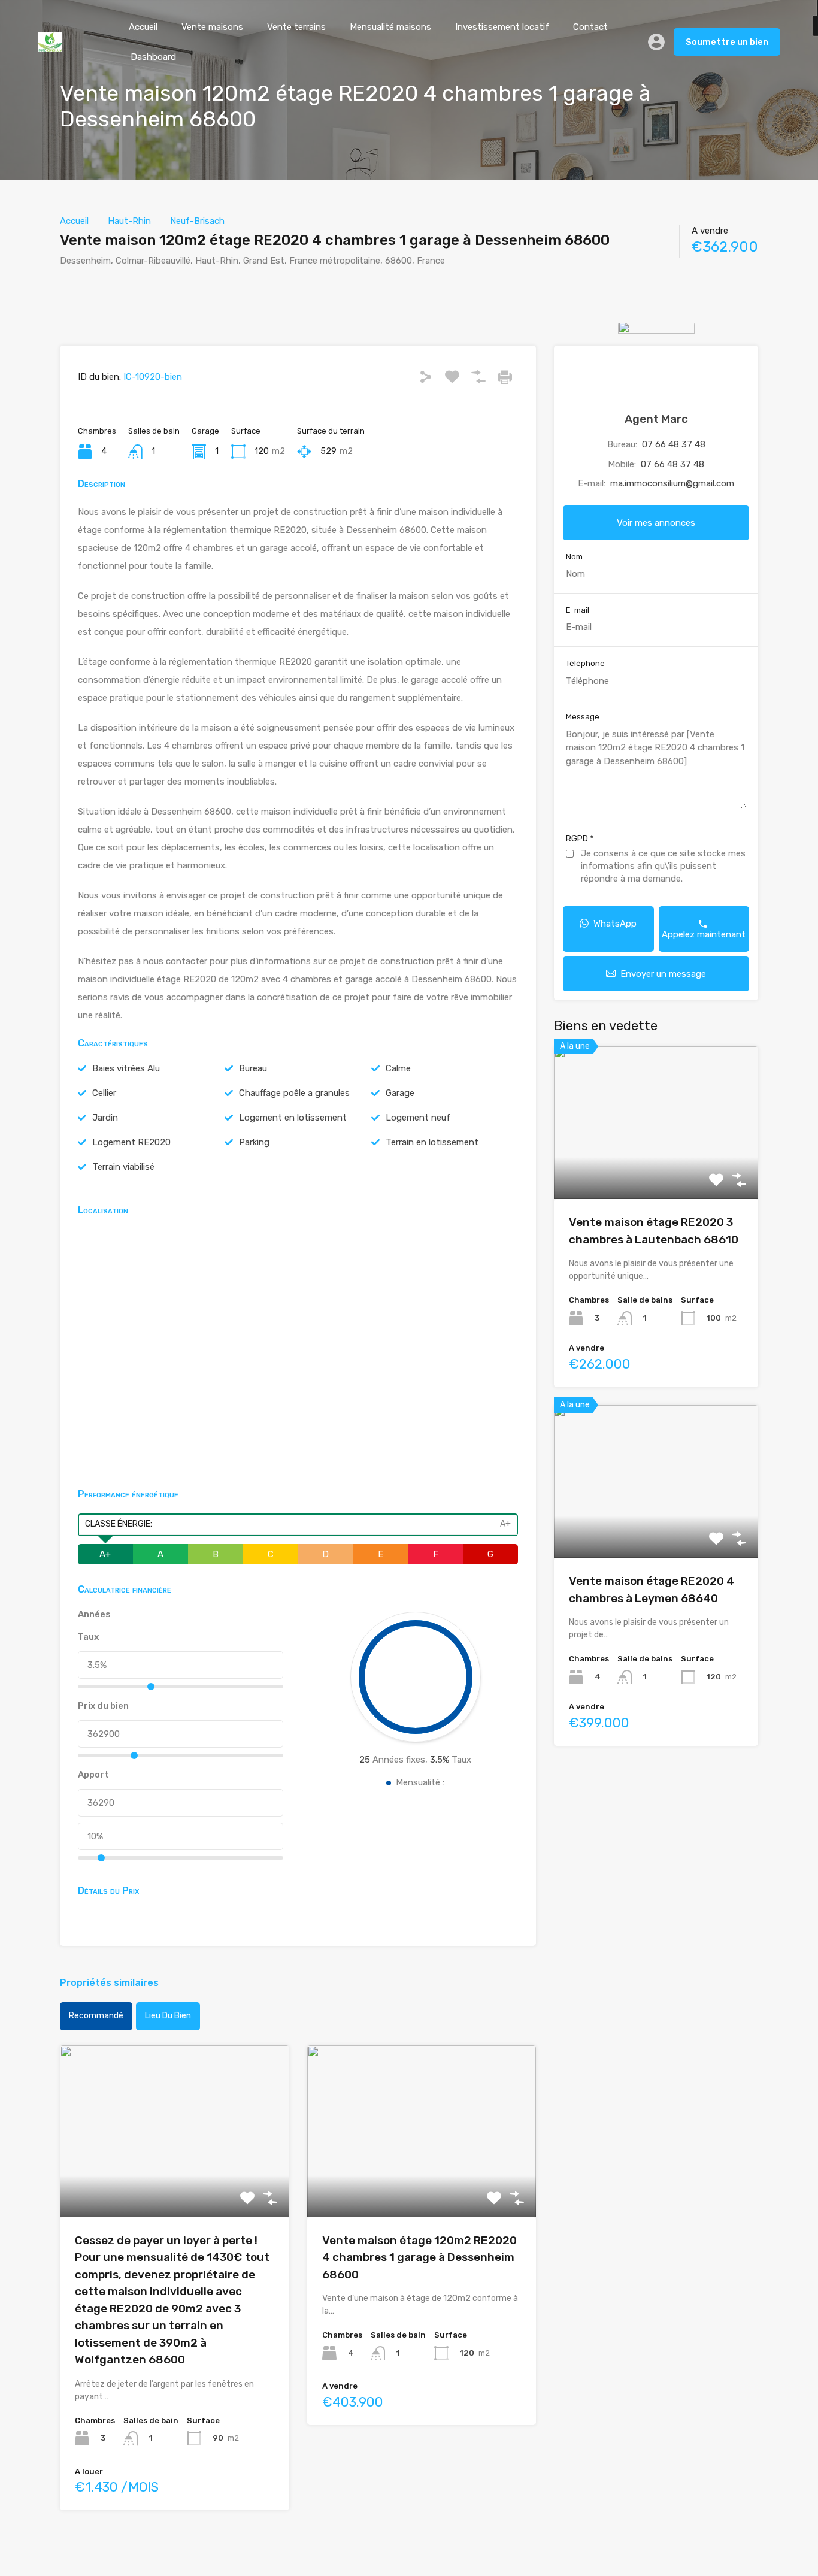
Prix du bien (103, 1706)
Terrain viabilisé (123, 1167)
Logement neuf (418, 1118)
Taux (88, 1637)
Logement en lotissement (293, 1118)
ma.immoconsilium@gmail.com (672, 483)
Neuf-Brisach (197, 221)
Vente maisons (212, 27)
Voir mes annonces (656, 523)
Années (94, 1614)
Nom (574, 557)
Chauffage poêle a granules (294, 1093)
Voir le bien (174, 2183)
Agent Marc (656, 419)
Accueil (143, 27)
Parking (254, 1142)
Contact (590, 27)
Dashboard (153, 57)
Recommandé (96, 2016)
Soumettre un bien (727, 42)
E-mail (578, 610)
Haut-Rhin (129, 221)
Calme (398, 1068)
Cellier (104, 1093)
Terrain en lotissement (432, 1142)
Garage (400, 1093)
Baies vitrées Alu (126, 1068)
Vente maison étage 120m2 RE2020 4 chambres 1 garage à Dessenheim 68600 (419, 2257)
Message (583, 717)
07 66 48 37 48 (674, 444)
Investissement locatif (502, 27)
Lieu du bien (168, 2016)
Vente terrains (296, 27)
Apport (93, 1775)
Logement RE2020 (131, 1142)
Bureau (253, 1068)
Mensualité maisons (390, 27)
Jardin (105, 1118)
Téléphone (585, 663)
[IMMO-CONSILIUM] (50, 46)
